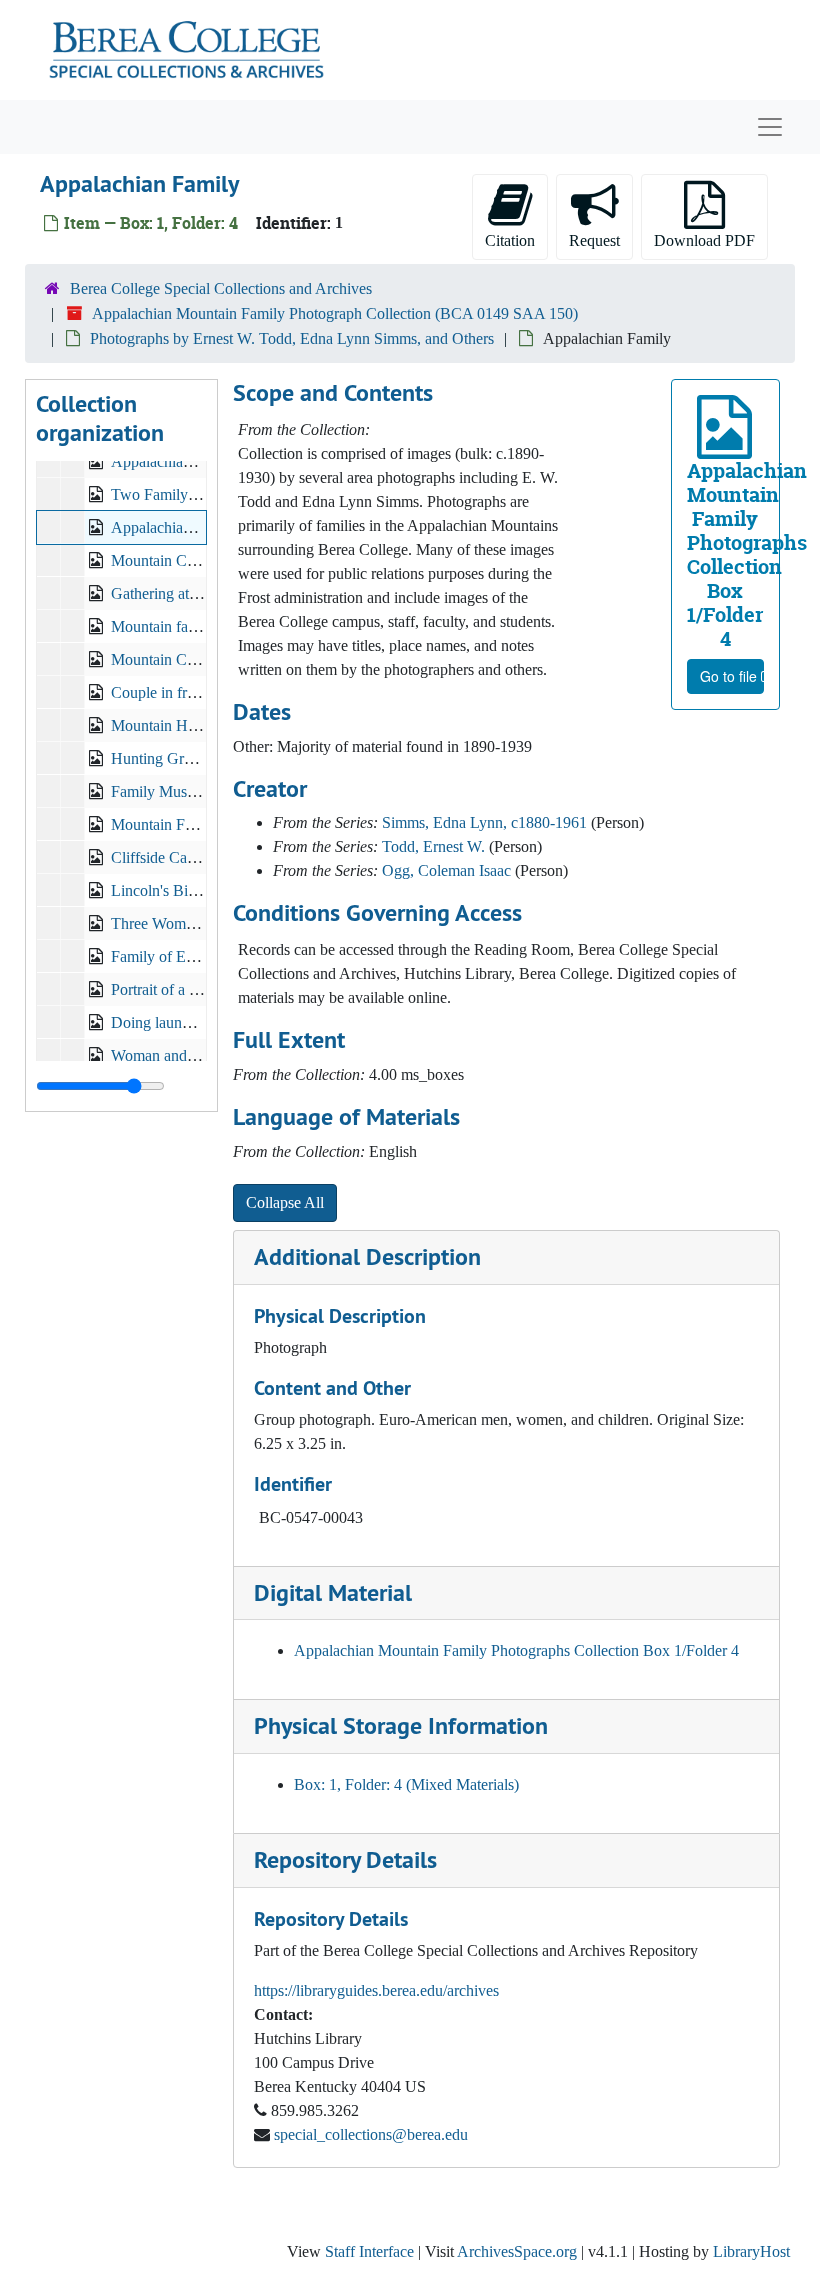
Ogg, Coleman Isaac (446, 870)
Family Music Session (180, 791)
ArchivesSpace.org (517, 2251)
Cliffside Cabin (159, 857)
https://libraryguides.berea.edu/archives (376, 1990)
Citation (510, 240)
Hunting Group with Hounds (202, 758)
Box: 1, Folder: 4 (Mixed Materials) (406, 1784)
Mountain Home (163, 725)
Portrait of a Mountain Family (204, 989)
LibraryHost (751, 2251)
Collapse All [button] (285, 1202)
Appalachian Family (175, 527)
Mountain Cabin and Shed (194, 659)
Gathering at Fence (171, 593)
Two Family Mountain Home (203, 494)
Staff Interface (369, 2251)
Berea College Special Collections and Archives (221, 288)
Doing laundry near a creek (197, 1022)
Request (594, 240)
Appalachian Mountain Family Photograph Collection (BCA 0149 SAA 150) (335, 313)
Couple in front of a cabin (192, 692)
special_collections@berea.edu (371, 2134)
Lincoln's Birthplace (174, 890)
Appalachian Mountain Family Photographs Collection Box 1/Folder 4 (516, 1650)
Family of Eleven (165, 956)
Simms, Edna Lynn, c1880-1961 (484, 822)
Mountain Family (165, 824)
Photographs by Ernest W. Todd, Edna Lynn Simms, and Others (292, 338)
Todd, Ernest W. (433, 846)
